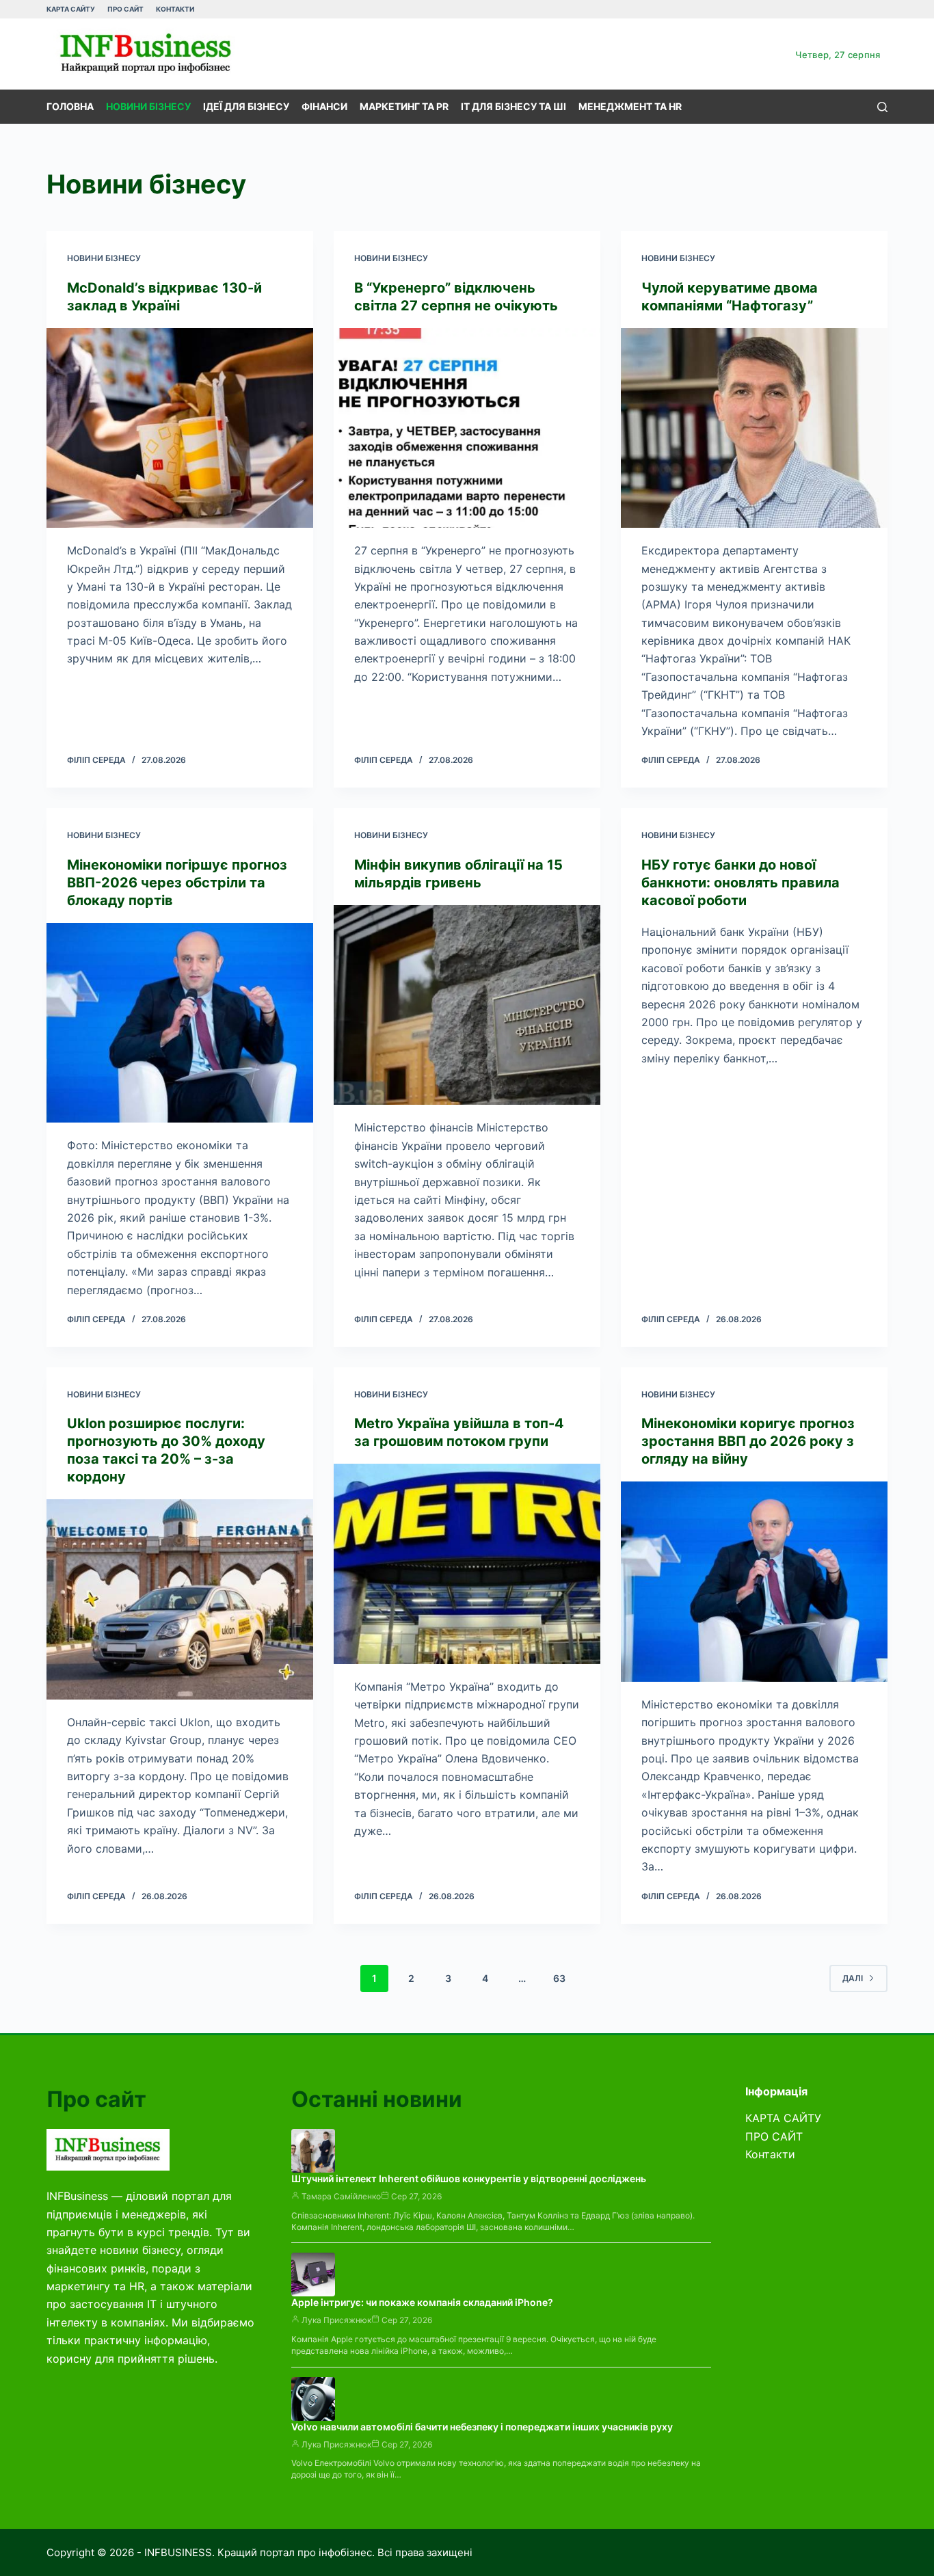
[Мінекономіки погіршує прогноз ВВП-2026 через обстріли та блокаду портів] (180, 1023)
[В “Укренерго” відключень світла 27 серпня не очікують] (467, 428)
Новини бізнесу (148, 106)
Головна (70, 106)
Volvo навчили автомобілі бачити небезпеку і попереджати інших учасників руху (482, 2427)
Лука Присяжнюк (336, 2320)
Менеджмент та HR (630, 106)
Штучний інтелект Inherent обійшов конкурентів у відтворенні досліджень (469, 2178)
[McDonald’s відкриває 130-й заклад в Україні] (180, 428)
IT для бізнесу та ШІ (513, 106)
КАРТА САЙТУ (71, 9)
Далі (853, 1978)
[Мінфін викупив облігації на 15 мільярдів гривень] (467, 1005)
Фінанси (324, 106)
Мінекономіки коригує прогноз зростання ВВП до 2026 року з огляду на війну (748, 1441)
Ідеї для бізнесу (246, 106)
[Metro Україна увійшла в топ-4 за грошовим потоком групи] (467, 1564)
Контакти (175, 9)
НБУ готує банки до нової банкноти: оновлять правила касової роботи (740, 883)
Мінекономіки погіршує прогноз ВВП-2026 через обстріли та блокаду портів (177, 883)
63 (559, 1978)
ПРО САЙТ (125, 9)
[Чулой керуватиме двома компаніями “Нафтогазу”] (754, 428)
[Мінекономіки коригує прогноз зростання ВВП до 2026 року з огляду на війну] (754, 1581)
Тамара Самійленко (341, 2196)
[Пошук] (882, 107)
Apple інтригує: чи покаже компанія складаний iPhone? (422, 2302)
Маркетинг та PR (404, 106)
